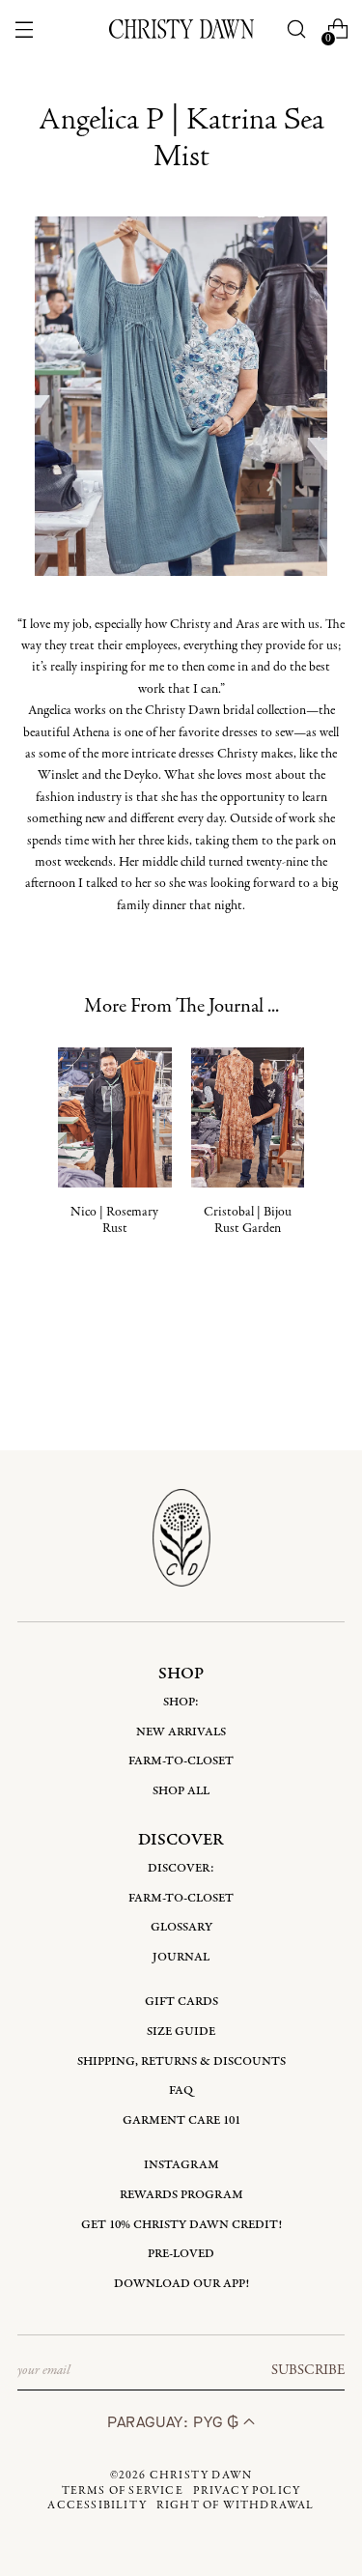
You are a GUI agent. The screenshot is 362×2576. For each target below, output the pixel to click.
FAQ (181, 2090)
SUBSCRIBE (308, 2370)
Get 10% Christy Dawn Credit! (181, 2225)
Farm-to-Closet (181, 1761)
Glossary (181, 1927)
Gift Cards (181, 2002)
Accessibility (97, 2505)
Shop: (181, 1702)
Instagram (181, 2165)
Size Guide (181, 2032)
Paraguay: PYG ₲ (175, 2422)
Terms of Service (123, 2491)
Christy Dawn (201, 2476)
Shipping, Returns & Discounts (181, 2061)
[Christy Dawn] (181, 29)
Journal (181, 1957)
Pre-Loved (181, 2254)
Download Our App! (181, 2284)
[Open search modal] (296, 29)
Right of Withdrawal (236, 2505)
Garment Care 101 (181, 2120)
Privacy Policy (247, 2491)
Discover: (181, 1868)
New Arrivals (181, 1732)
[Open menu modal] (25, 29)
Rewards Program (181, 2195)
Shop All (181, 1791)
